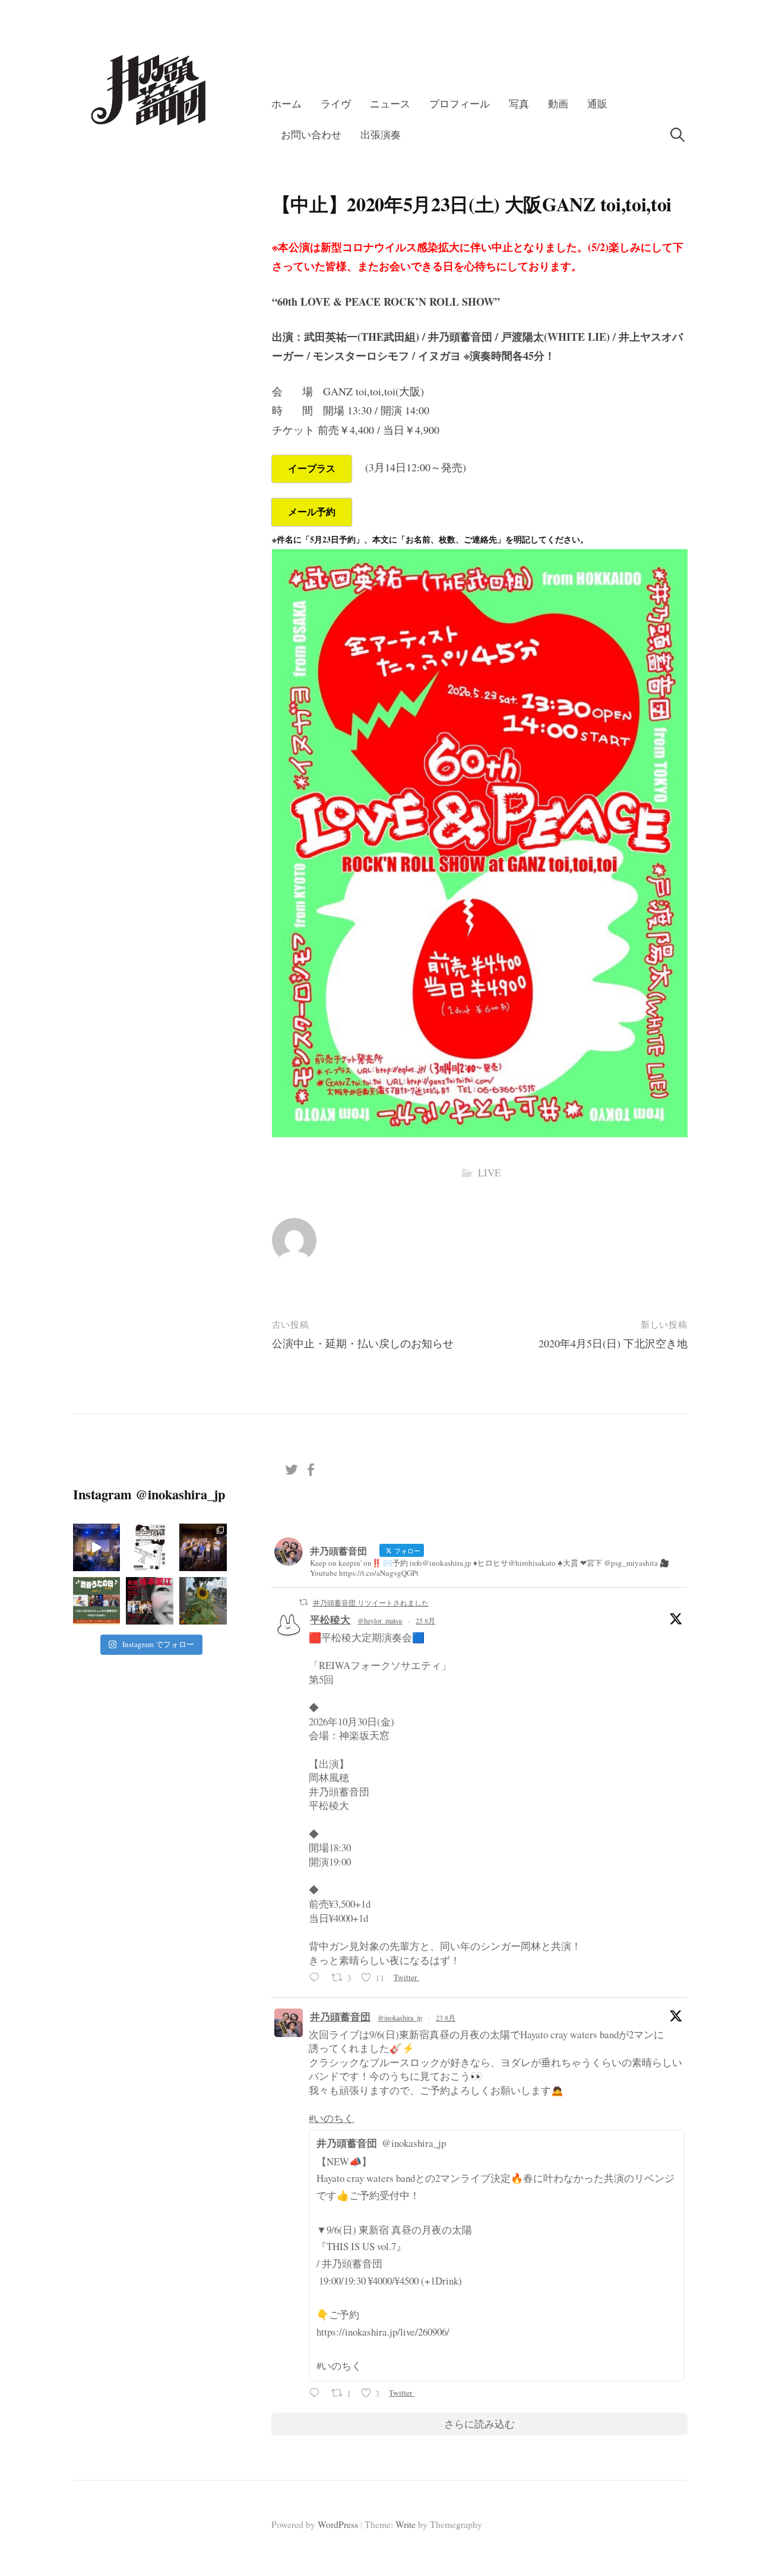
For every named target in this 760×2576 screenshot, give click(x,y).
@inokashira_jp (400, 2017)
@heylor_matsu (380, 1620)
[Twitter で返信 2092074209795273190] (317, 1979)
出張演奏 (381, 134)
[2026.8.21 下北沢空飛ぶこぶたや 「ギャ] (97, 1547)
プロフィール (460, 104)
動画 (558, 104)
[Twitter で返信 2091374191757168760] (317, 2394)
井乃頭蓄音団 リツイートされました (371, 1603)
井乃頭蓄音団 (340, 2017)
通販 (597, 104)
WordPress (338, 2524)
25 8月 (425, 1620)
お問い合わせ (311, 134)
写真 (519, 104)
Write (406, 2524)
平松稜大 (330, 1619)
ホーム (286, 104)
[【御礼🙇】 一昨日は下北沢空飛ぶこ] (203, 1547)
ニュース (390, 104)
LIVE (489, 1173)
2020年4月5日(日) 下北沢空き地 (613, 1343)
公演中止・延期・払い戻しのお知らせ (363, 1343)
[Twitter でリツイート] (303, 1602)
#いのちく (331, 2118)
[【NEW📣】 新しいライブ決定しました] (97, 1601)
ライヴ (336, 104)
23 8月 (446, 2017)
